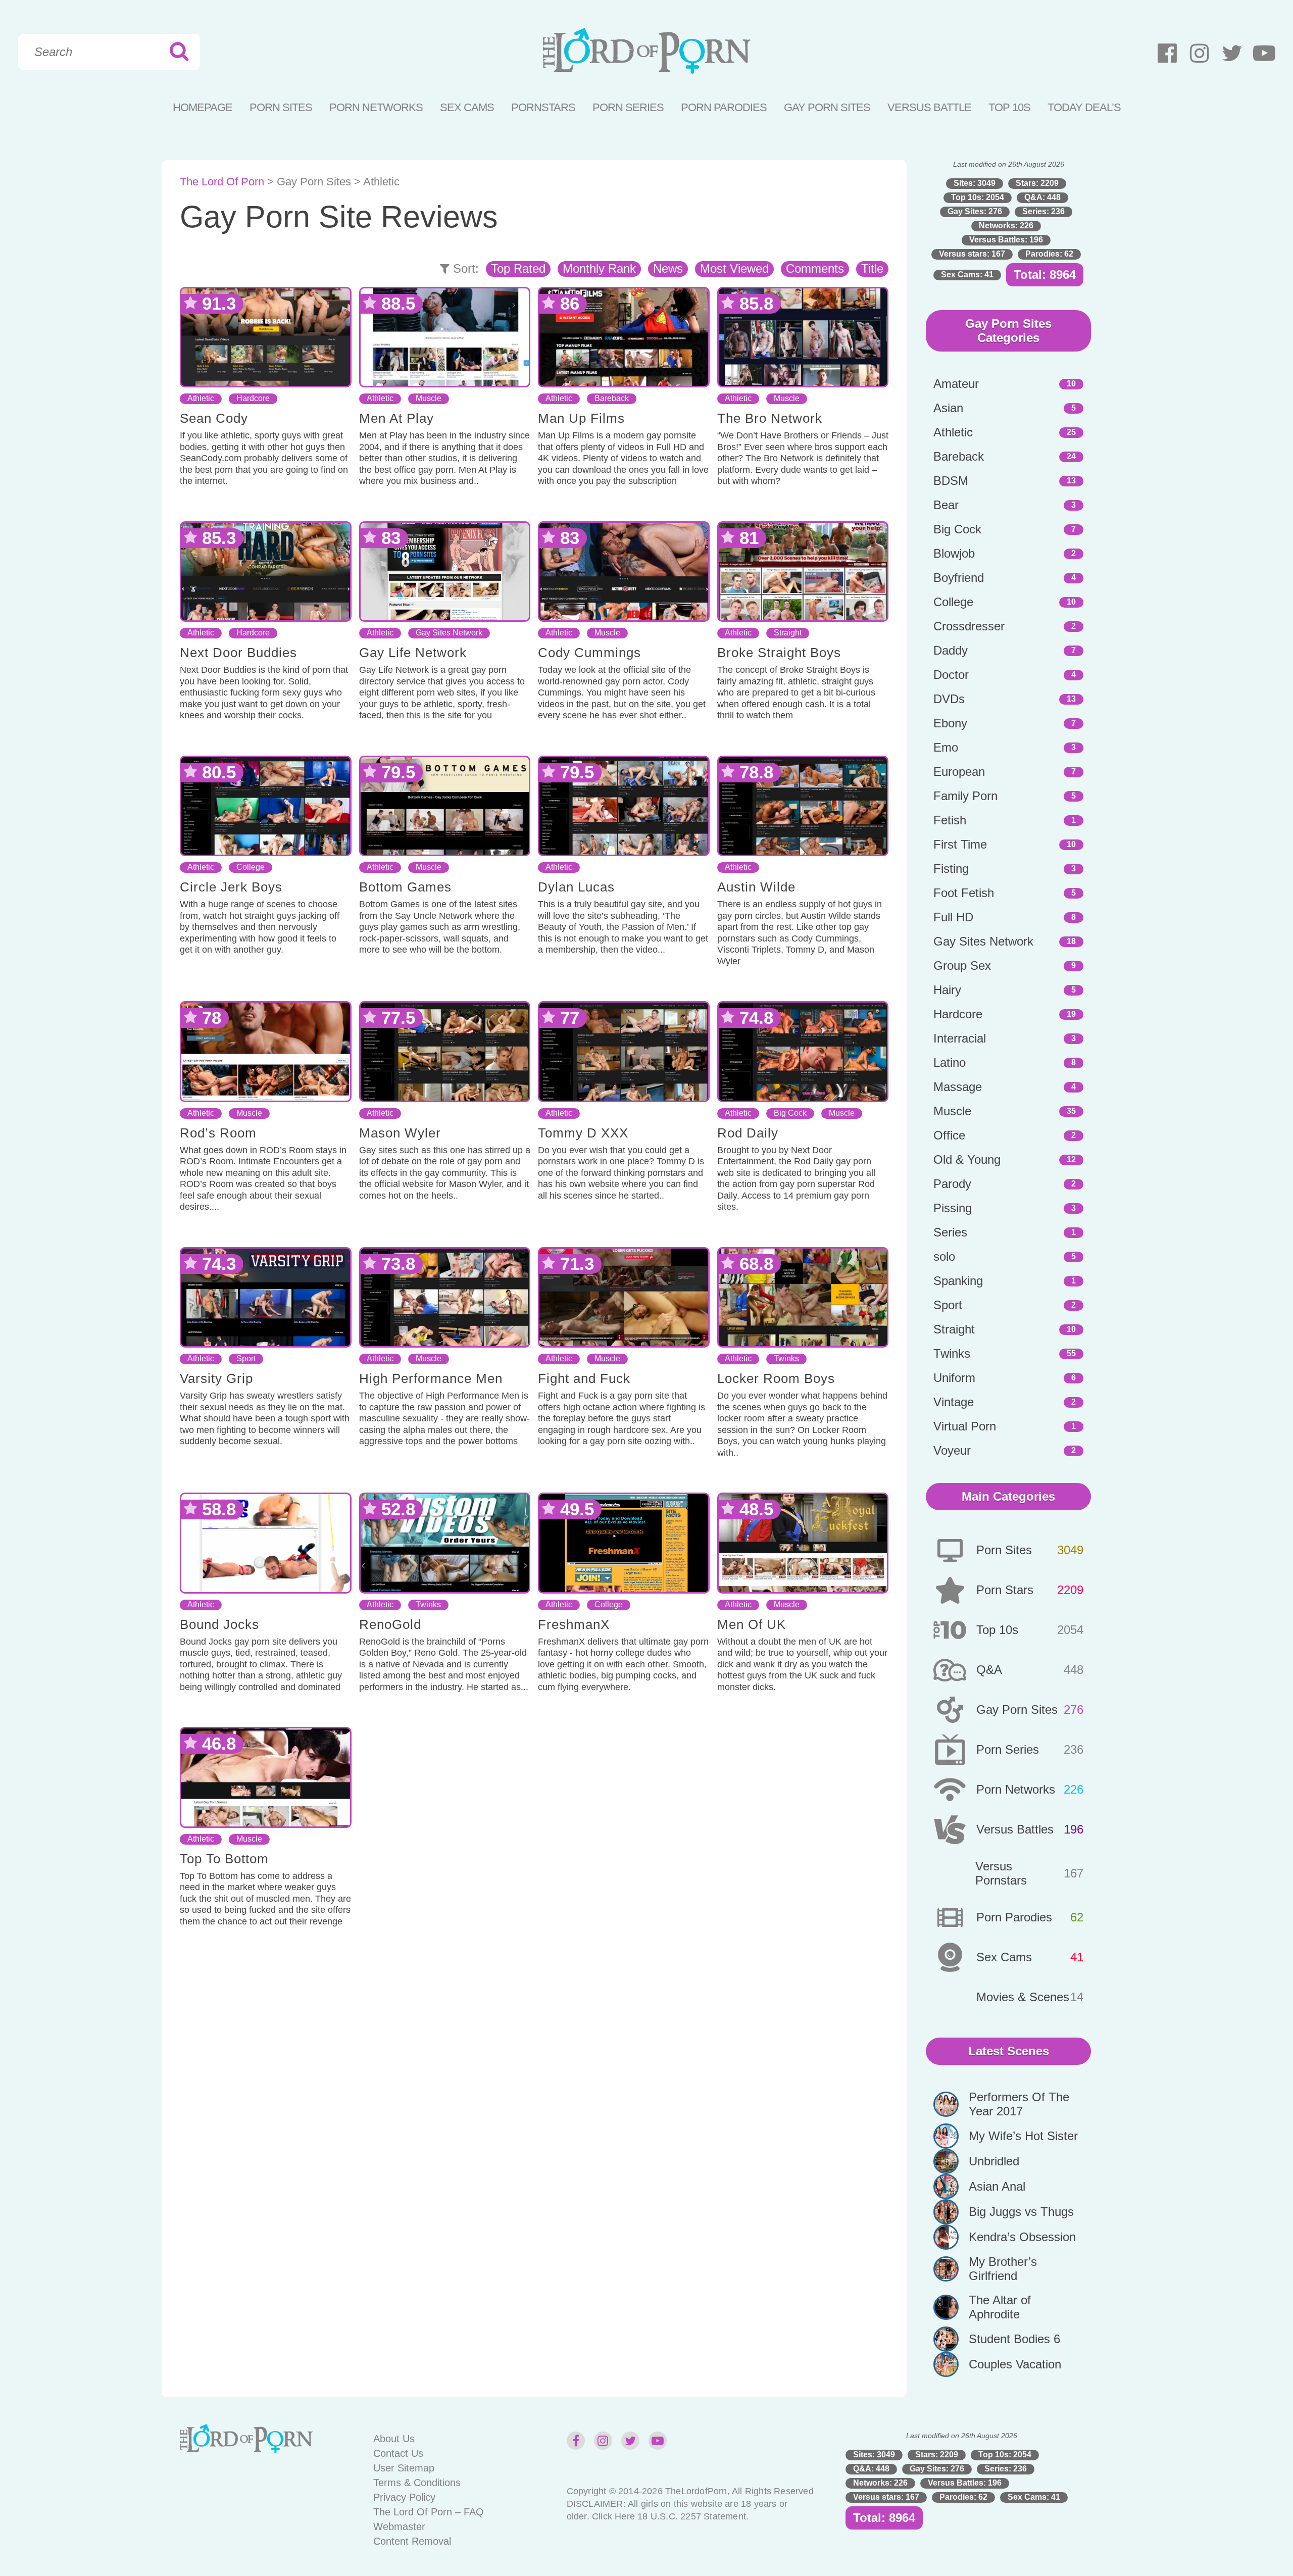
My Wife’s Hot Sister (1023, 2136)
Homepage (203, 107)
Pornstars (543, 107)
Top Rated (518, 268)
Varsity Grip (216, 1378)
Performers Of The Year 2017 (1019, 2104)
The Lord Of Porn (222, 182)
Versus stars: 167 (972, 254)
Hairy (947, 990)
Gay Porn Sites (827, 107)
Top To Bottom (224, 1859)
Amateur (956, 384)
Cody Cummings (589, 653)
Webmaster (399, 2527)
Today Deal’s (1084, 107)
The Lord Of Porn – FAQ (429, 2512)
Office (949, 1135)
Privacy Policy (404, 2497)
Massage (958, 1087)
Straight (788, 633)
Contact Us (398, 2453)
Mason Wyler (400, 1133)
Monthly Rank (599, 268)
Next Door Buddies (238, 653)
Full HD (953, 917)
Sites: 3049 (975, 183)
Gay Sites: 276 (975, 211)
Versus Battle (929, 107)
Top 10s (997, 1630)
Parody (952, 1184)
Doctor (951, 675)
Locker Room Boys (776, 1378)
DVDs (949, 699)
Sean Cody (214, 418)
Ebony (950, 723)
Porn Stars (1005, 1590)
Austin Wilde (756, 887)
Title (872, 268)
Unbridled (994, 2161)
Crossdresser (969, 626)
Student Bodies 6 (1014, 2339)
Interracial (960, 1038)
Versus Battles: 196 (1006, 240)
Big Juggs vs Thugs (1021, 2212)
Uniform (954, 1378)
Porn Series (628, 107)
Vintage (954, 1402)
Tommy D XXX (583, 1133)
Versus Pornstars (1001, 1873)
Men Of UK (752, 1624)
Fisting (951, 869)
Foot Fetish (964, 893)
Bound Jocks (219, 1624)
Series (950, 1232)
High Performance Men (431, 1378)
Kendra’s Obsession (1022, 2237)
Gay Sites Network (449, 633)
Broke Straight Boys (779, 653)
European (959, 772)
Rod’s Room (218, 1133)
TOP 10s (1009, 107)
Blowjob (954, 553)
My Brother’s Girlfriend (1003, 2269)
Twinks (786, 1358)
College (251, 867)
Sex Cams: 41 (967, 275)
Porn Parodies (724, 107)
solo (944, 1256)
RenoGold (390, 1624)
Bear (946, 505)
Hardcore (253, 398)
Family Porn (965, 796)
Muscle (429, 398)
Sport (246, 1358)
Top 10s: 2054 (978, 197)
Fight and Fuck (584, 1378)
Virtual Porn (965, 1426)
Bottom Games (405, 887)
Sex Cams (467, 107)
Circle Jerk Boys (231, 887)
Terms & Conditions (417, 2483)
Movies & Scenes (1023, 1997)
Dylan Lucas (576, 887)
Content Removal (412, 2541)
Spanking (958, 1281)
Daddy (951, 650)
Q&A (989, 1670)
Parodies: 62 (1049, 254)
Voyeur (952, 1450)
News (668, 268)
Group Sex (962, 965)
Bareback (612, 398)
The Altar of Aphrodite (1000, 2307)
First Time (960, 844)
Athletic (201, 398)
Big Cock (790, 1113)
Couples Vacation (1015, 2364)
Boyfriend (959, 578)
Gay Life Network (413, 653)
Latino (950, 1062)
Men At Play (396, 418)
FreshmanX (574, 1624)
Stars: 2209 (1037, 183)
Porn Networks (376, 107)
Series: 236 (1043, 211)
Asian (948, 408)
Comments (815, 268)
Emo (946, 747)
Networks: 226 (1006, 226)
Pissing (953, 1208)
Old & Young (967, 1159)
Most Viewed (734, 268)
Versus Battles (1015, 1829)
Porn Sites (281, 107)
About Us (394, 2439)
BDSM (951, 481)
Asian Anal (997, 2186)
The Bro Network (770, 418)
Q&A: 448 (1042, 197)
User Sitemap (404, 2468)
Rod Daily (748, 1133)
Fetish (950, 820)
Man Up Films (581, 418)
